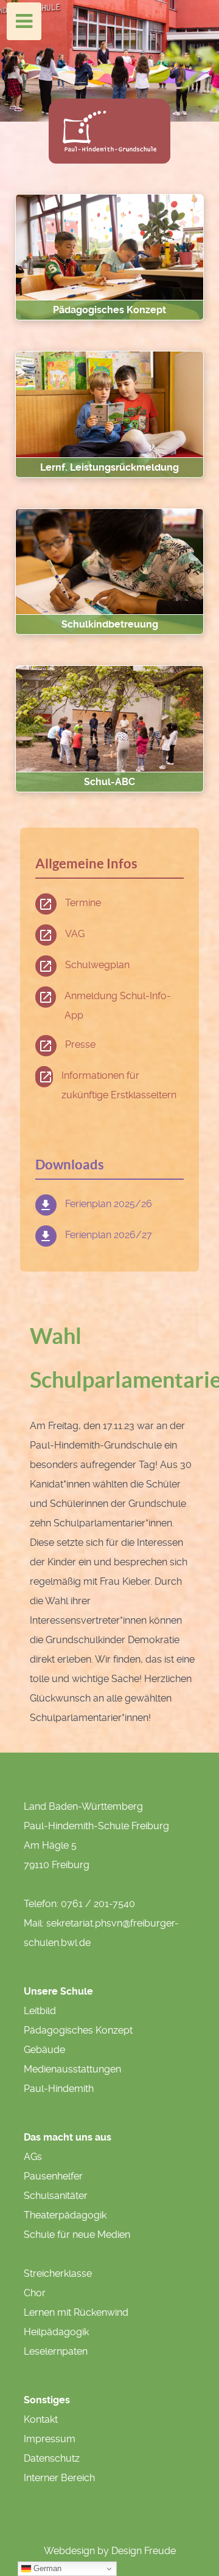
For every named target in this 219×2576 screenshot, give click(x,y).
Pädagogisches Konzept (78, 2030)
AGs (33, 2157)
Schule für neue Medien (77, 2235)
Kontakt (41, 2419)
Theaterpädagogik (65, 2215)
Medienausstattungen (72, 2069)
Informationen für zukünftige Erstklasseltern (119, 1085)
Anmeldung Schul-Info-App (118, 1006)
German (46, 2568)
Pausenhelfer (53, 2176)
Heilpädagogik (56, 2332)
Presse (80, 1044)
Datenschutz (52, 2458)
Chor (35, 2293)
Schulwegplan (97, 965)
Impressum (50, 2439)
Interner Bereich (59, 2478)
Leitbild (40, 2011)
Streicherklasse (58, 2273)
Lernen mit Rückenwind (76, 2312)
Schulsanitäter (56, 2196)
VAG (75, 934)
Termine (83, 903)
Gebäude (44, 2050)
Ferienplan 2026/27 (109, 1235)
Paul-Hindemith (59, 2089)
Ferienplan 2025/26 (109, 1204)
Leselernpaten (56, 2351)
